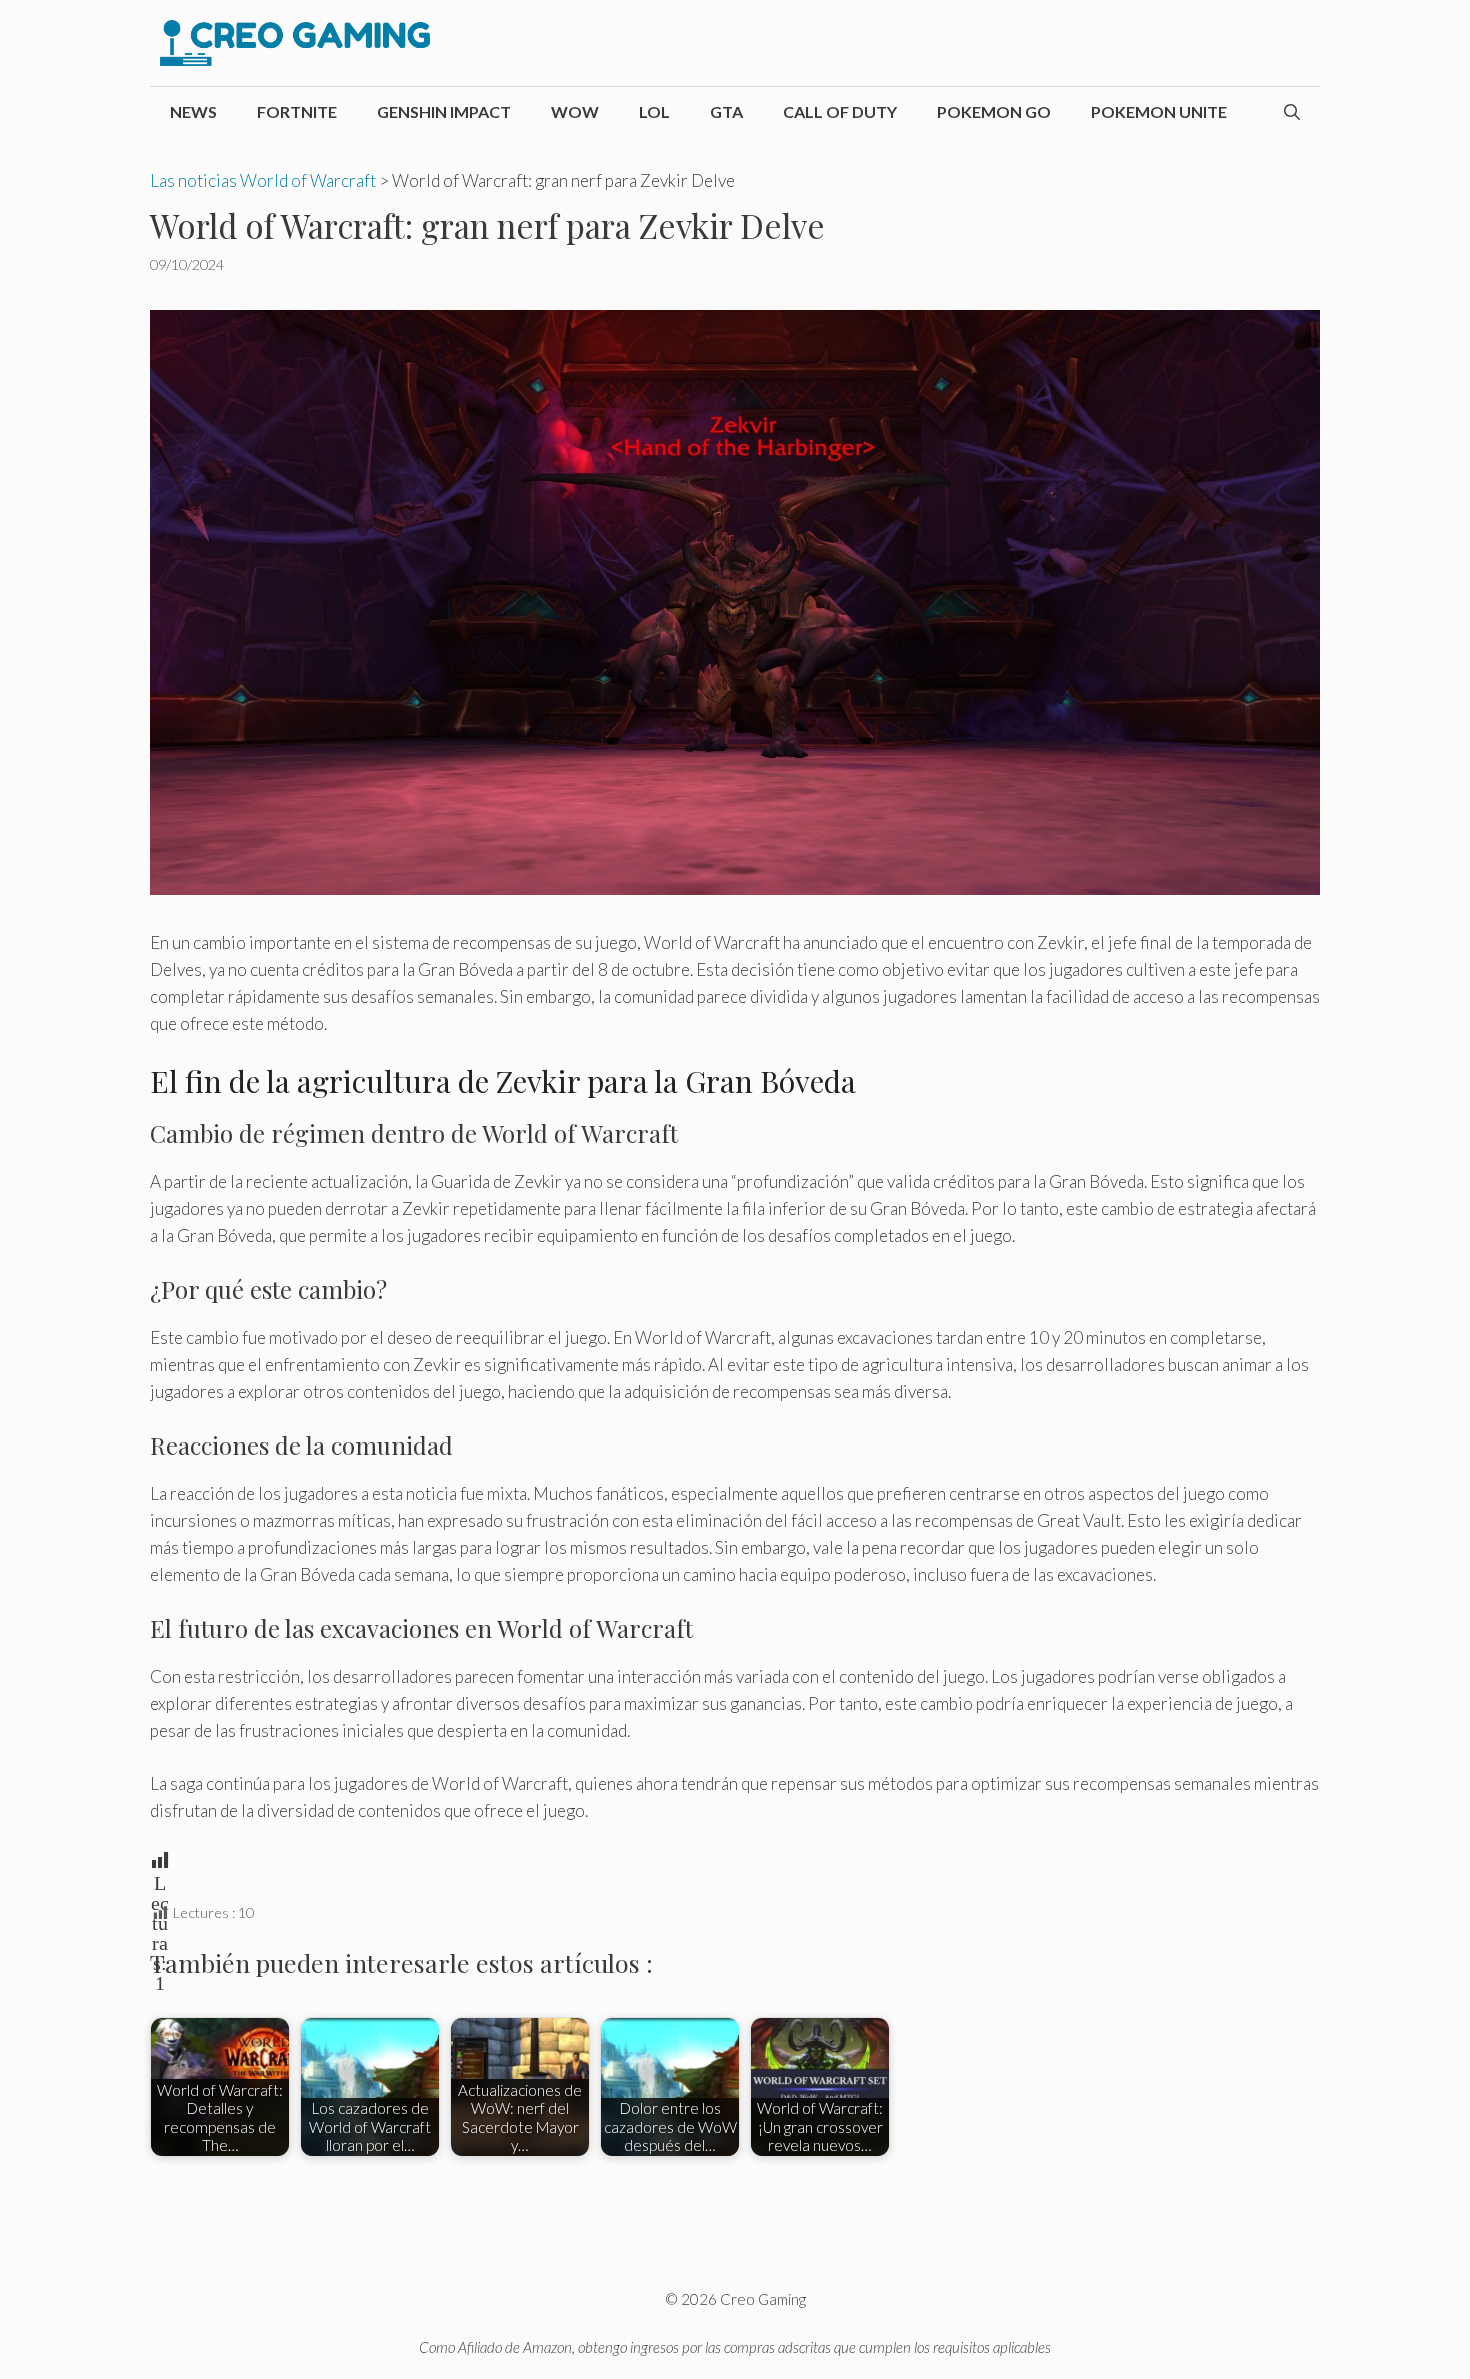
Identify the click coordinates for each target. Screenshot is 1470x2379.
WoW (575, 111)
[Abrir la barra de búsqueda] (1292, 112)
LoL (654, 111)
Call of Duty (840, 111)
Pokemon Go (994, 111)
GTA (726, 111)
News (193, 111)
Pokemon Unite (1159, 111)
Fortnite (297, 111)
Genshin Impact (444, 111)
